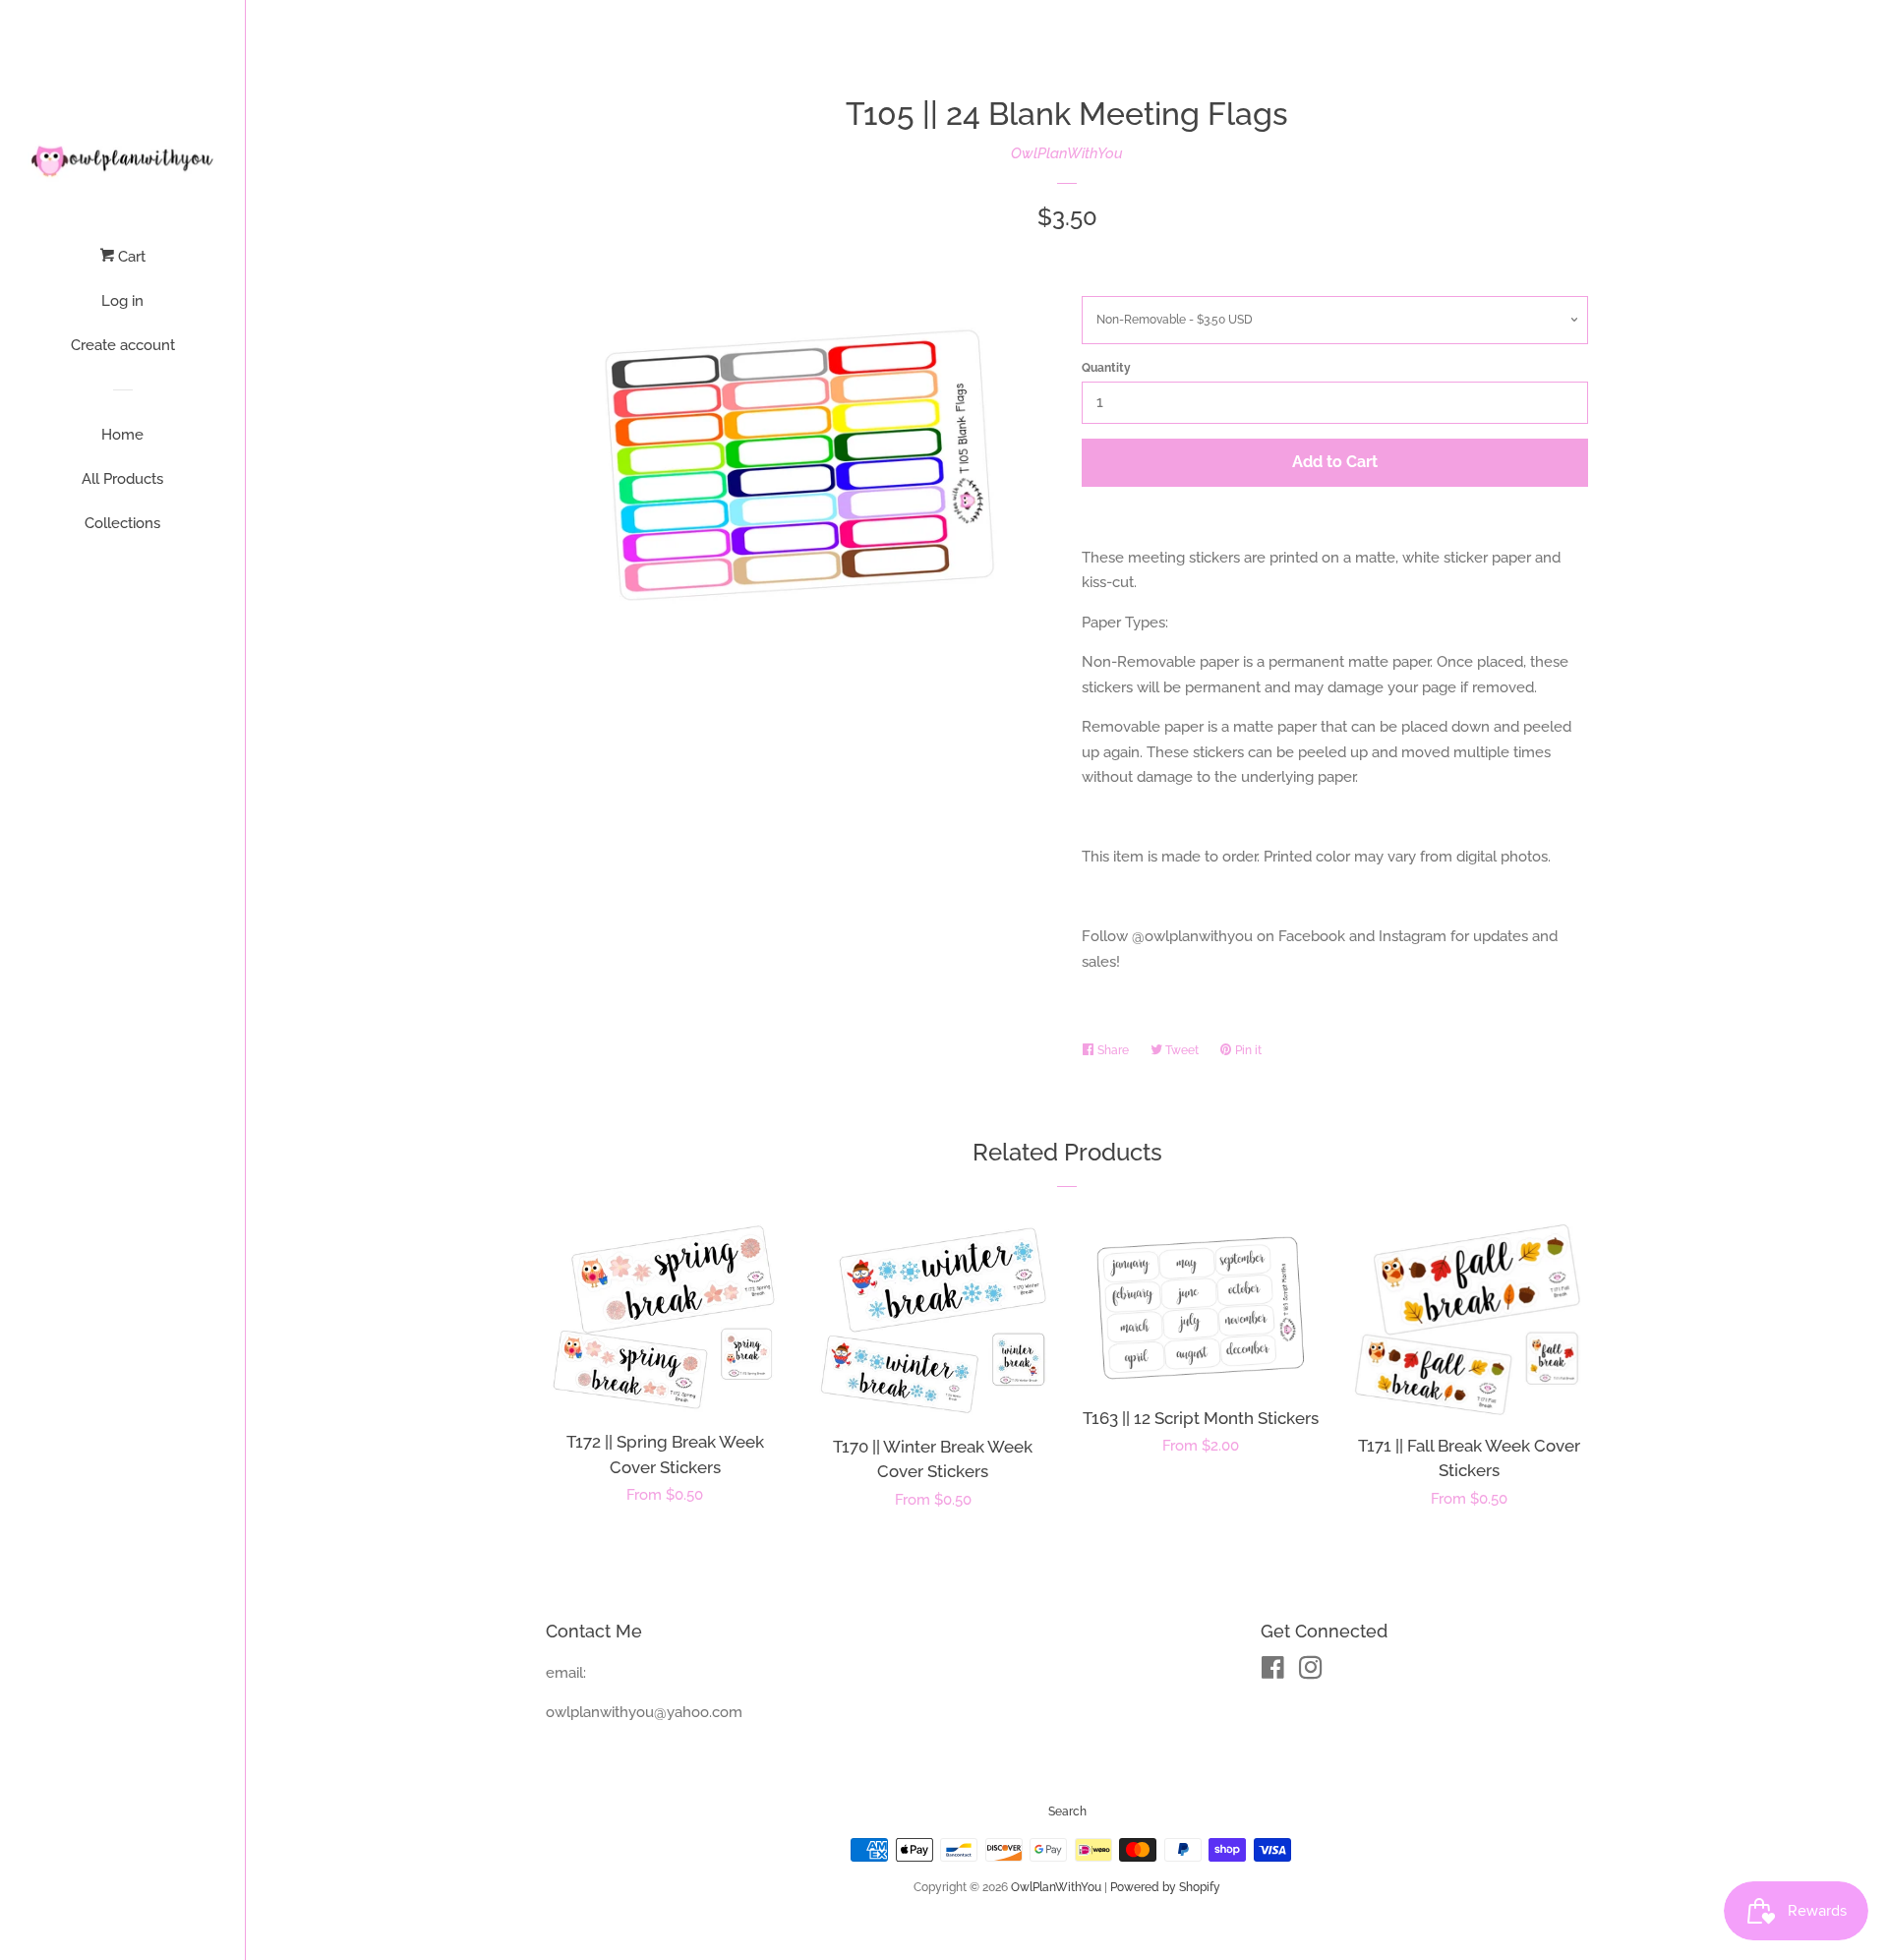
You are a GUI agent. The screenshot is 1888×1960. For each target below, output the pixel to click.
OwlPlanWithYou (1067, 153)
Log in (122, 301)
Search (1067, 1812)
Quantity (1106, 368)
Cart (130, 257)
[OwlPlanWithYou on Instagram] (1311, 1672)
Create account (123, 345)
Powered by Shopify (1165, 1887)
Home (122, 435)
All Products (122, 479)
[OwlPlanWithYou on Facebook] (1273, 1672)
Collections (122, 523)
